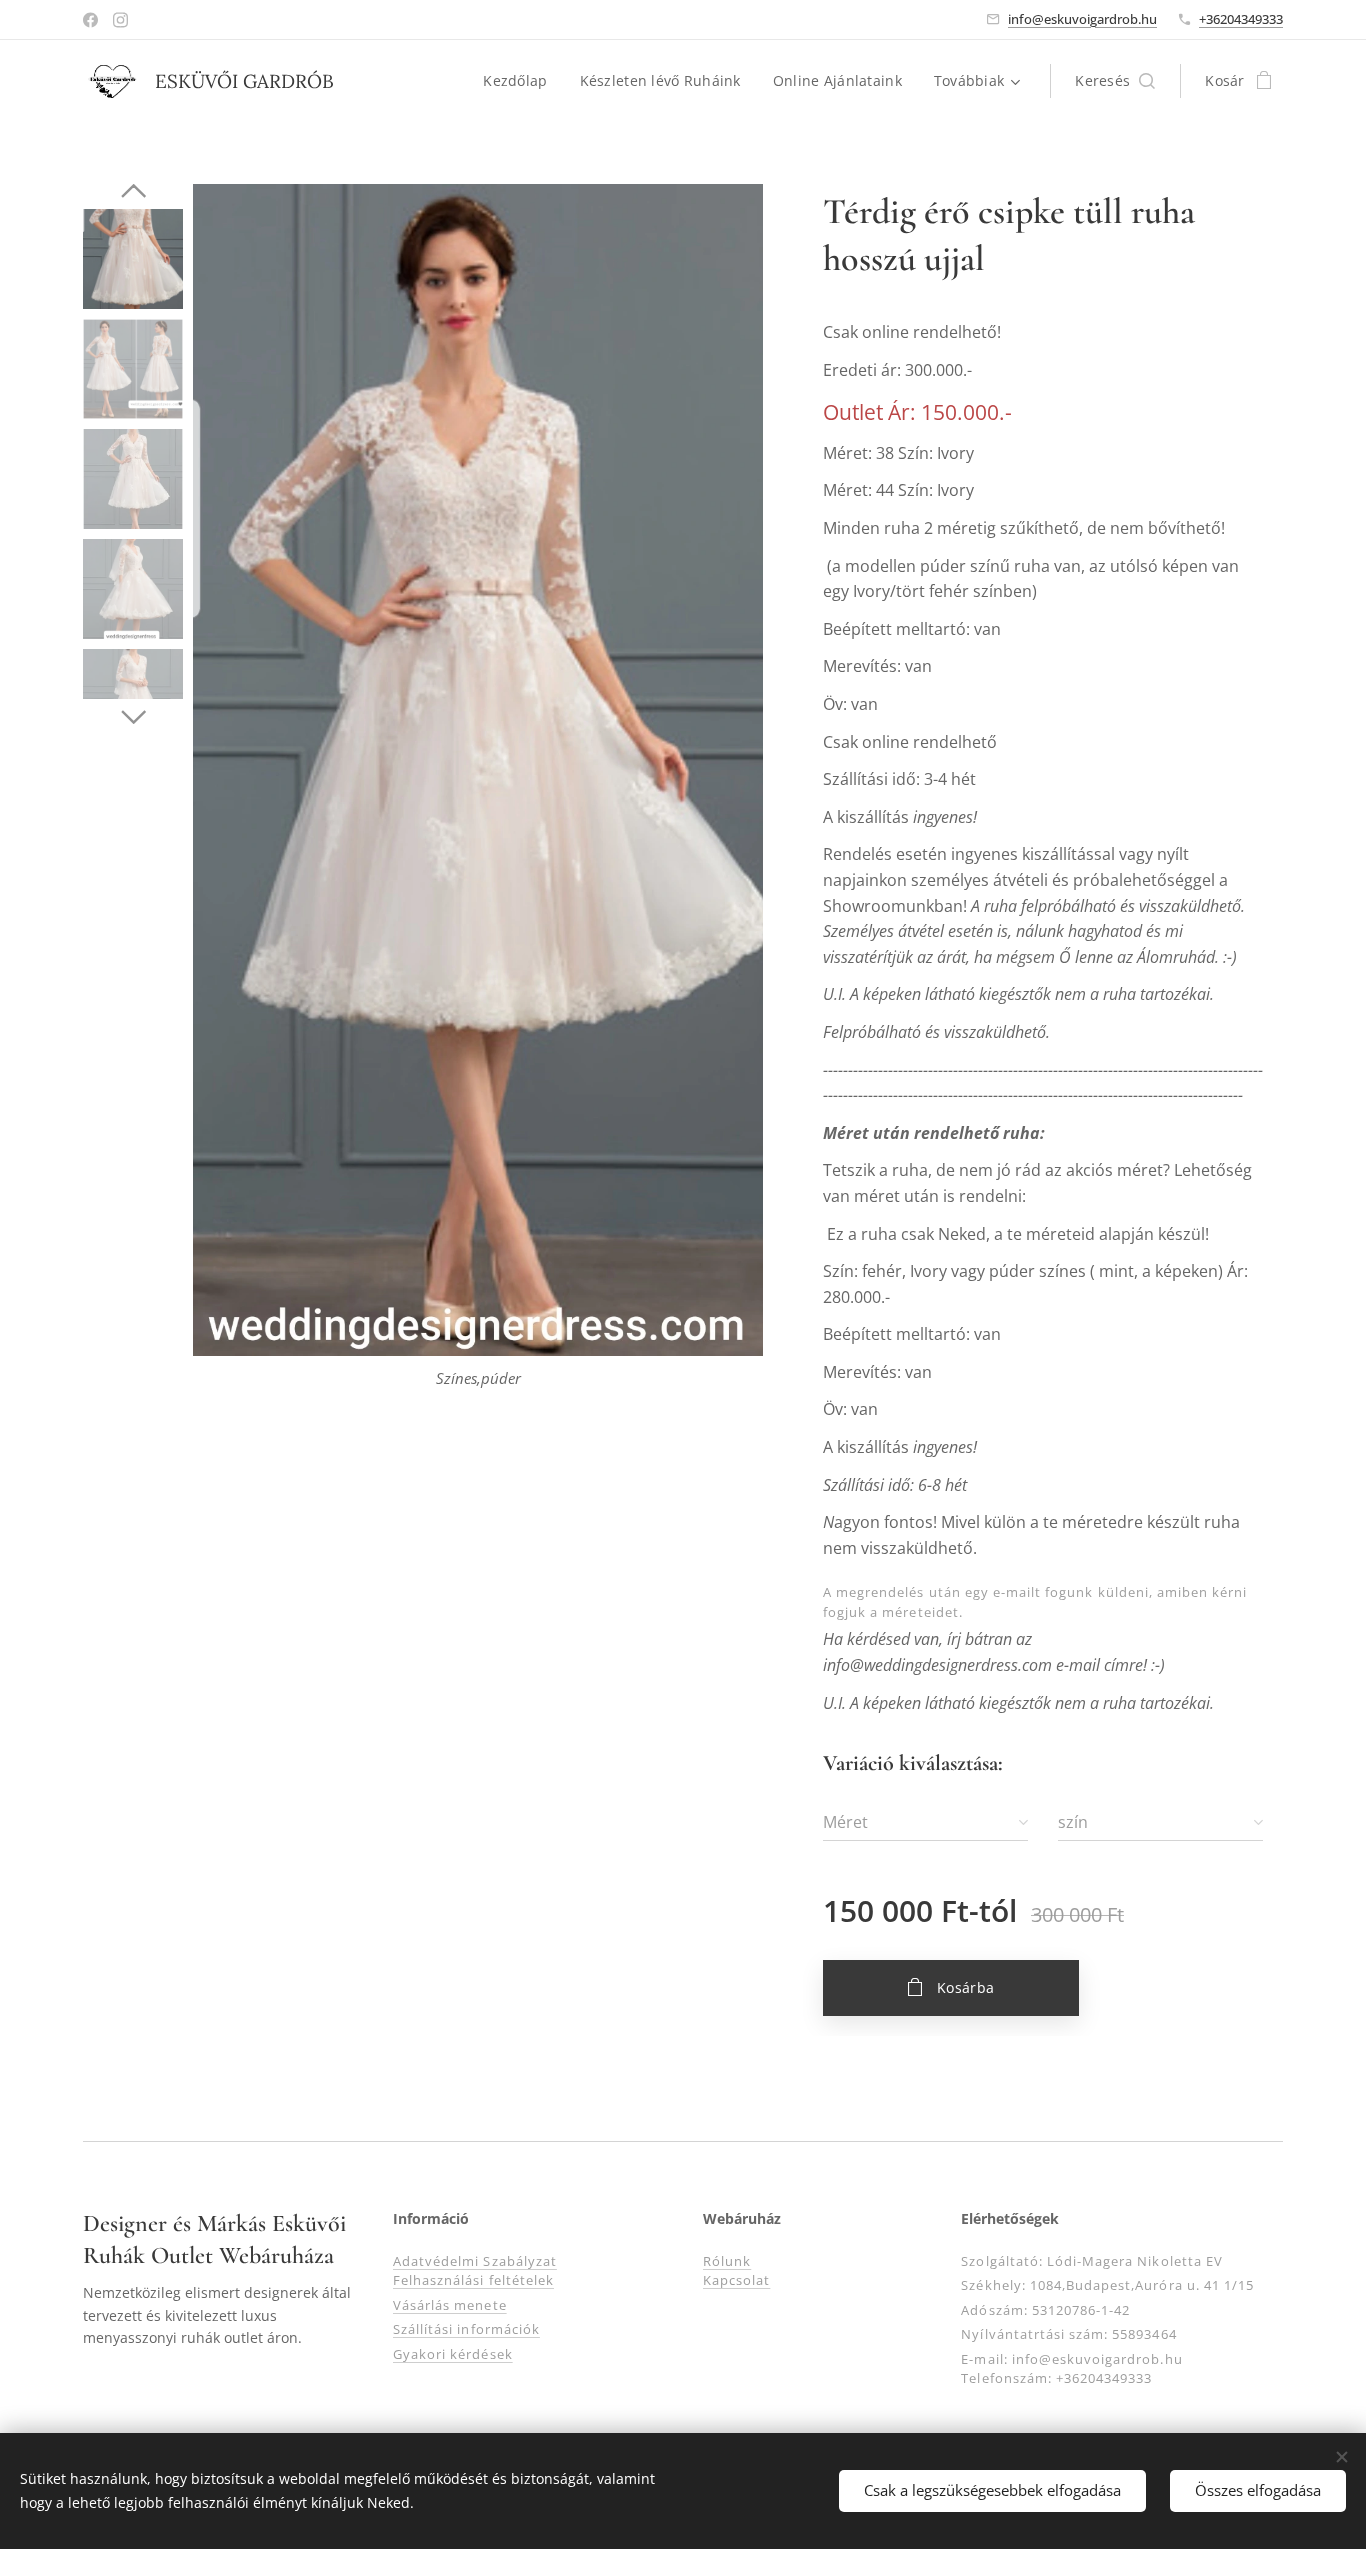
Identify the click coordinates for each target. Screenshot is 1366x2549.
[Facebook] (90, 20)
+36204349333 (1241, 19)
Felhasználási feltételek (473, 2280)
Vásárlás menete (450, 2305)
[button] (1115, 81)
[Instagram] (120, 20)
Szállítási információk (466, 2329)
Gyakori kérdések (453, 2354)
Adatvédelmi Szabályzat (475, 2261)
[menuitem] (520, 81)
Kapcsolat (736, 2280)
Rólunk (727, 2261)
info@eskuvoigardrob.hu (1082, 19)
